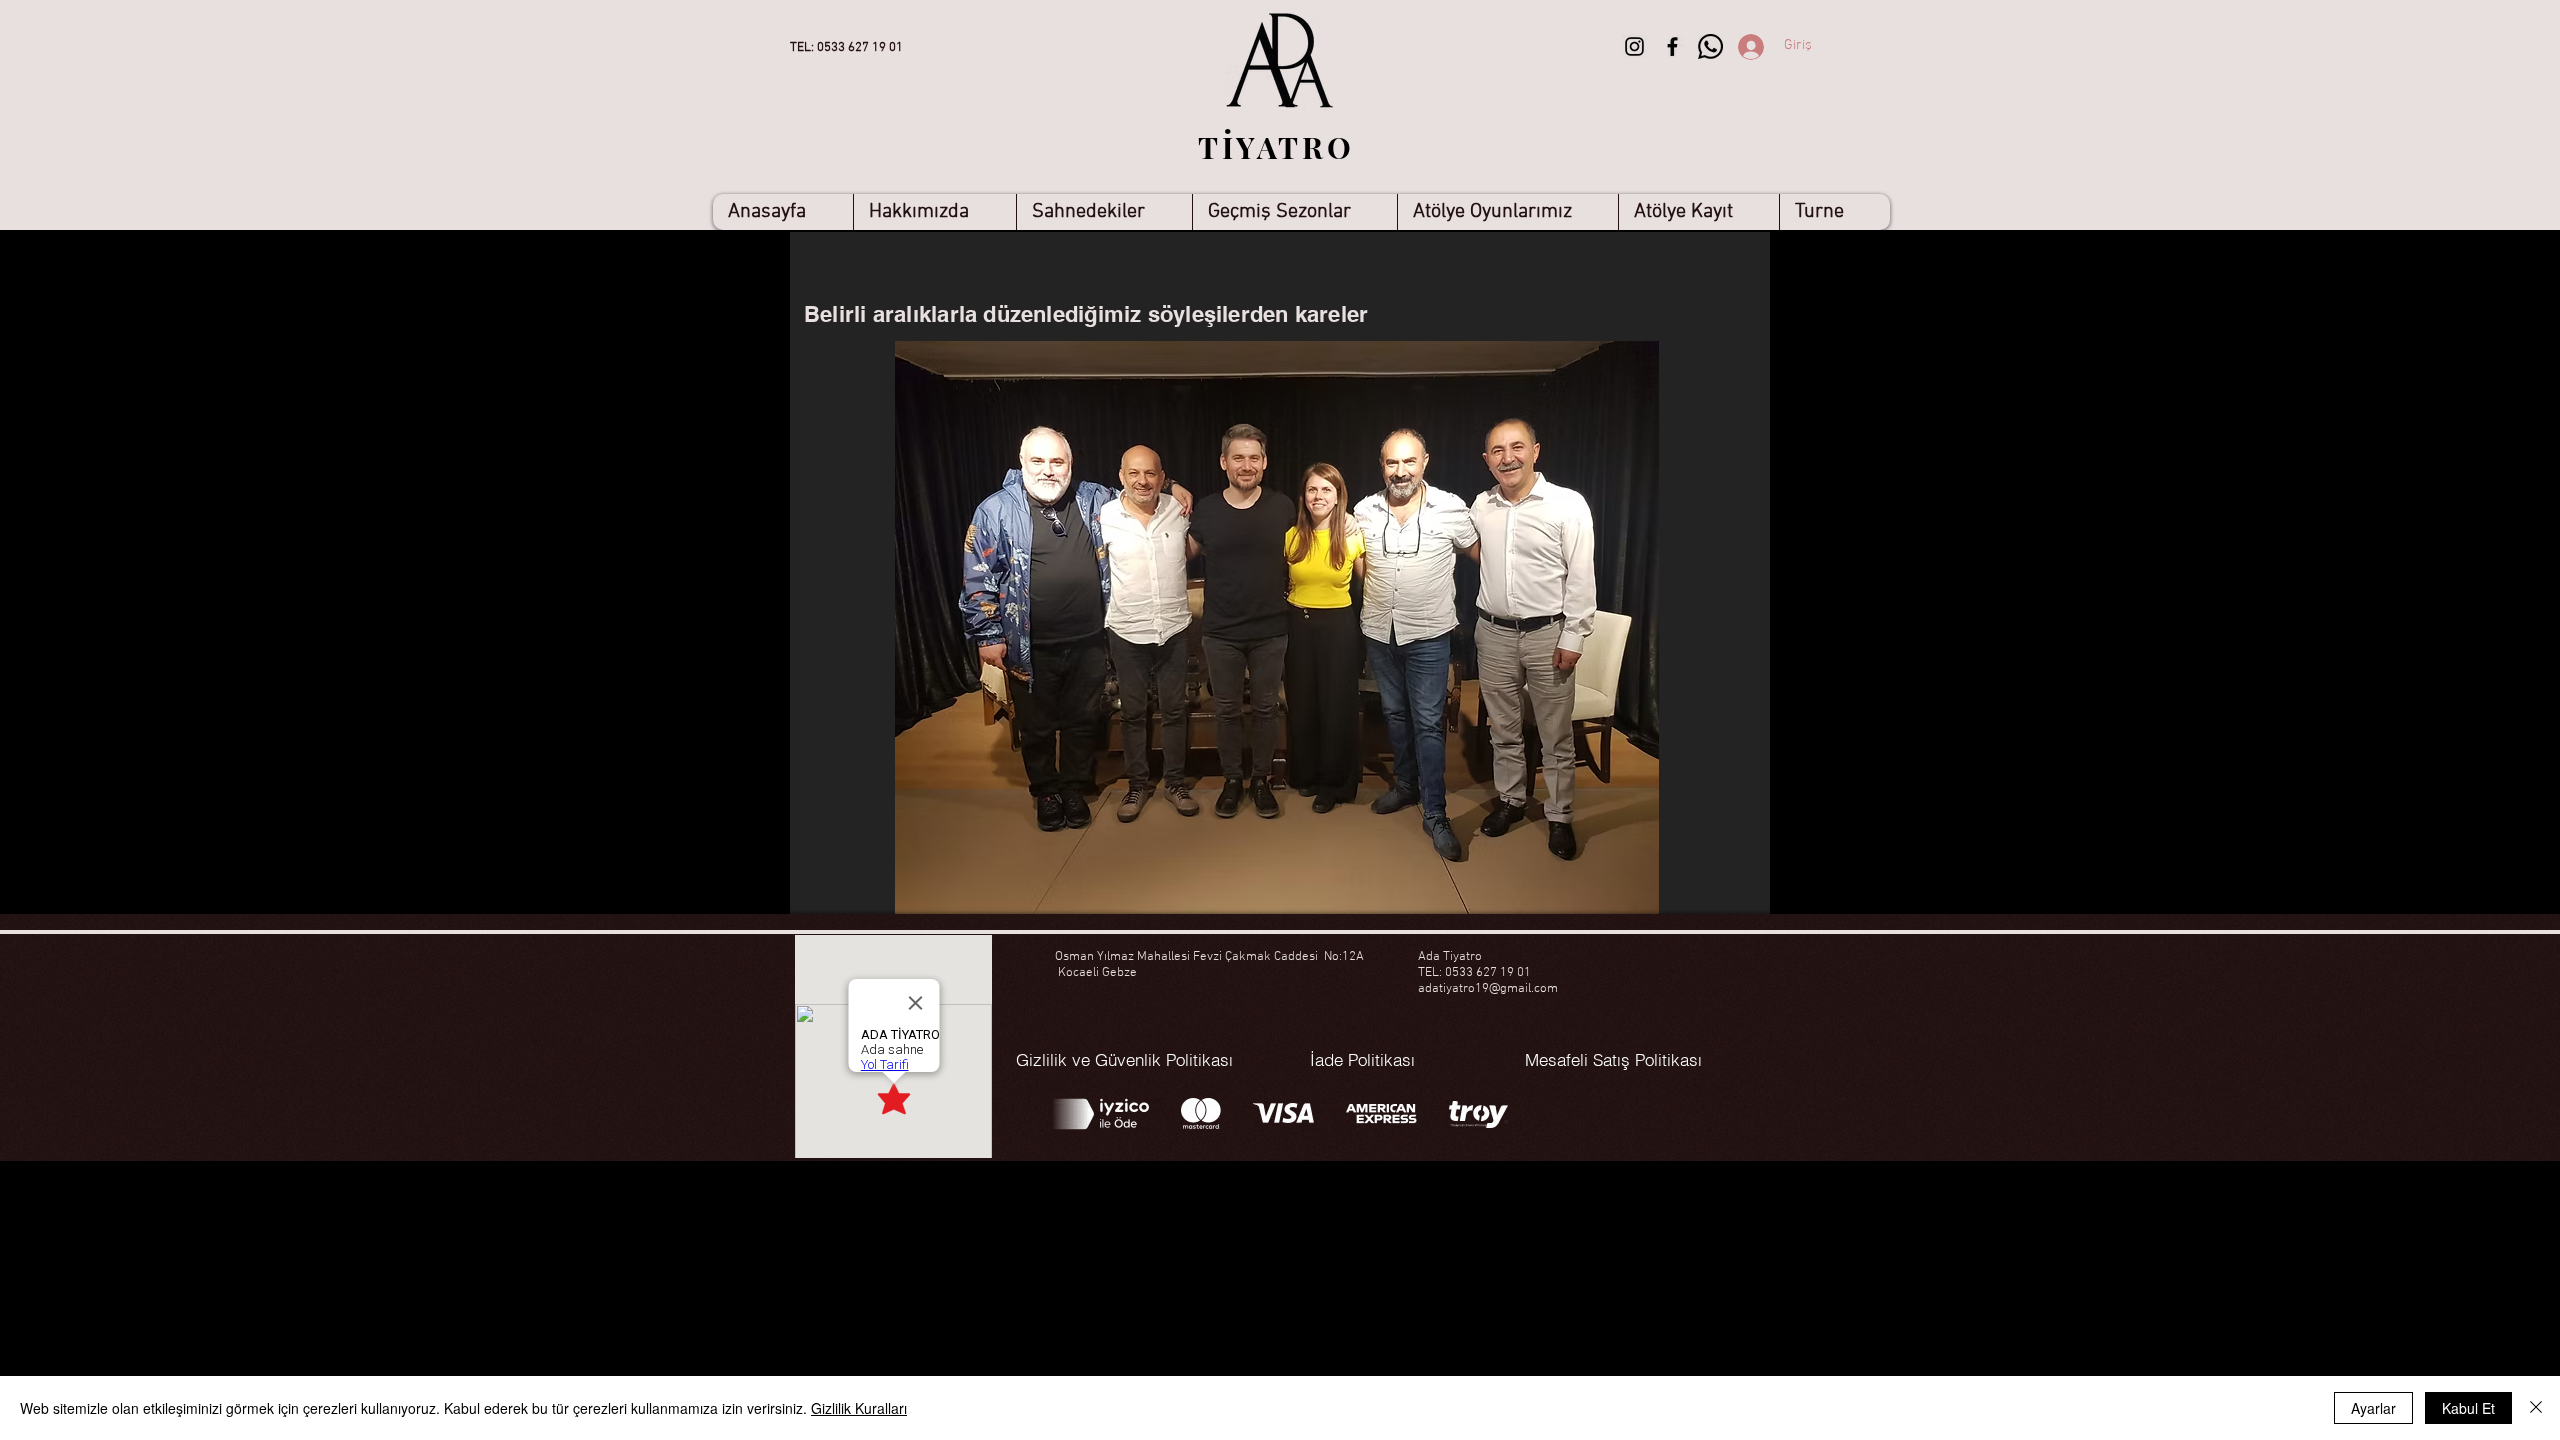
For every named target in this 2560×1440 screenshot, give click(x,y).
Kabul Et (2468, 1408)
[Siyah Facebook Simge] (1672, 46)
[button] (1104, 212)
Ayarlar (2373, 1408)
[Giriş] (1731, 47)
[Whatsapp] (1710, 46)
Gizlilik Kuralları (859, 1408)
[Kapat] (2536, 1408)
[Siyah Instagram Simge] (1634, 46)
